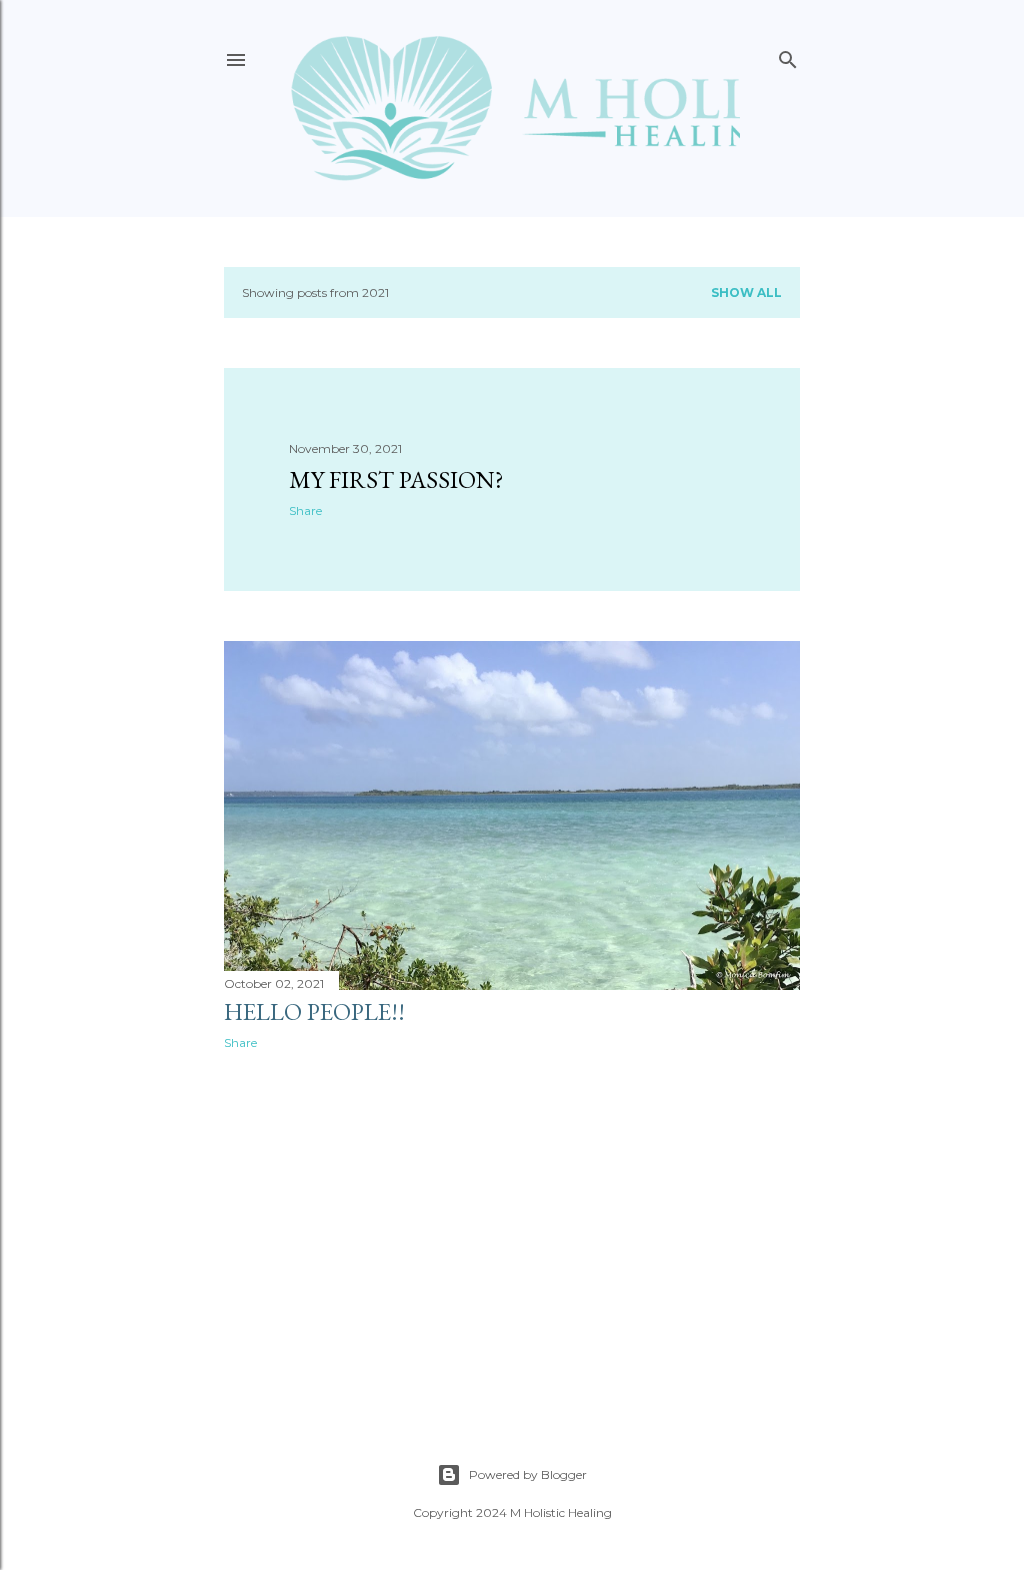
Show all (746, 292)
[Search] (788, 55)
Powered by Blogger (528, 1474)
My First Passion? (396, 479)
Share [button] (305, 510)
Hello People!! (314, 1011)
